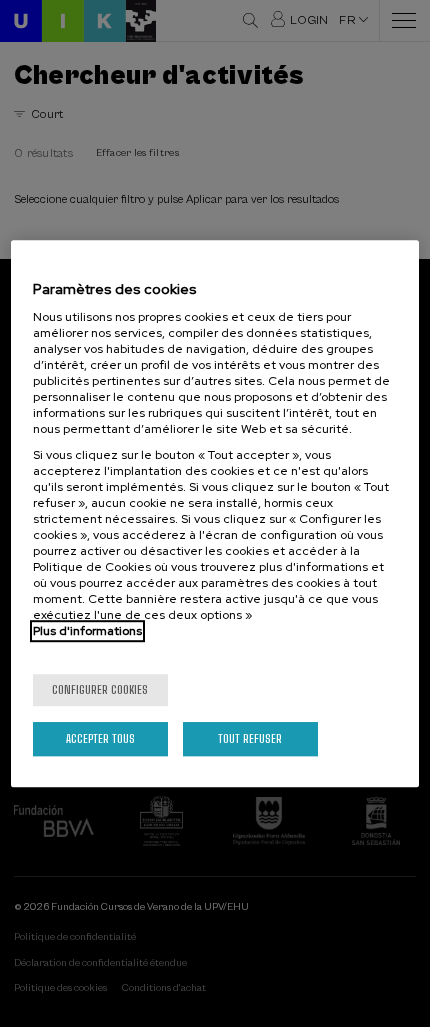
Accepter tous (100, 738)
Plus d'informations (87, 631)
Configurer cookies (100, 689)
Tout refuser (250, 738)
